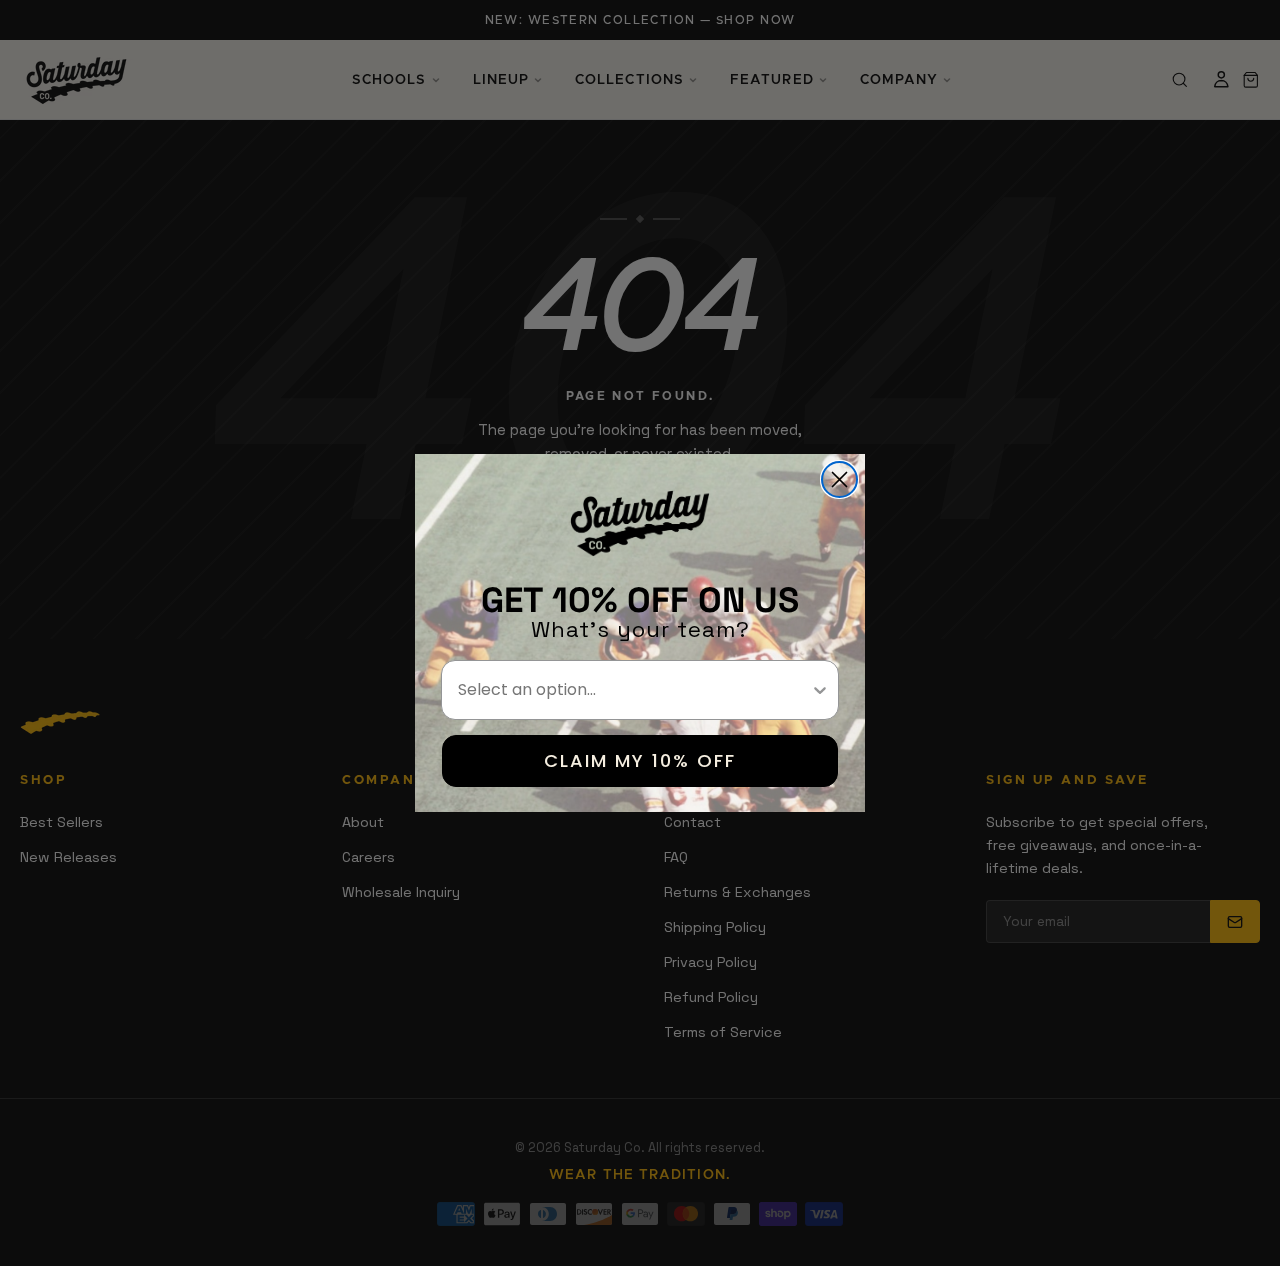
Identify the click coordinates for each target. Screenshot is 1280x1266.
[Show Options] (820, 690)
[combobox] (634, 690)
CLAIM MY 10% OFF (640, 760)
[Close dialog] (839, 479)
